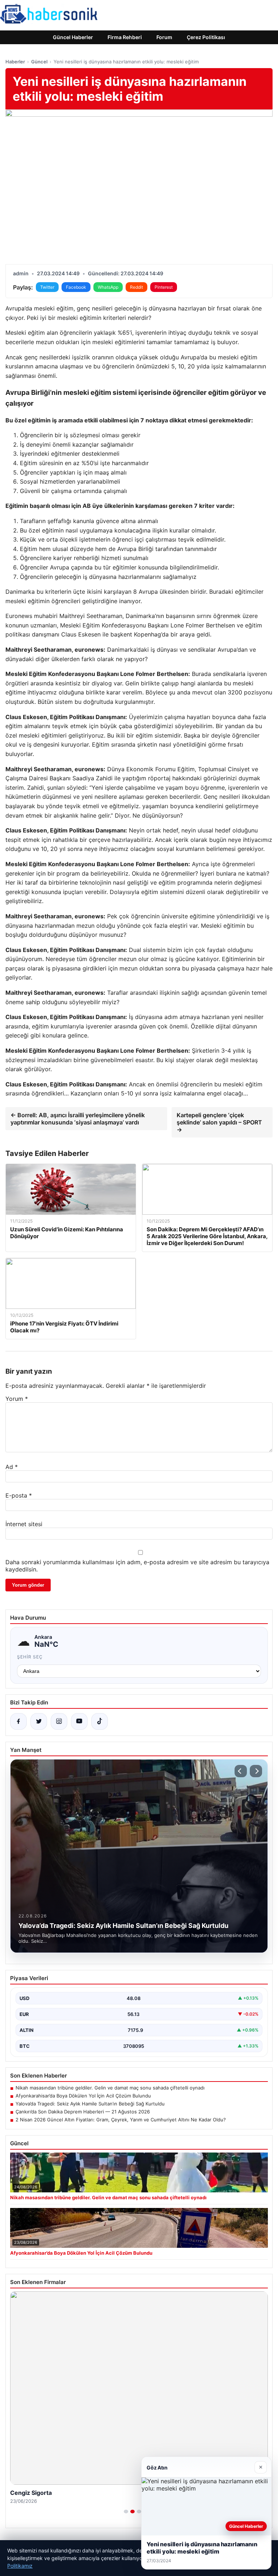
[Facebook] (18, 1721)
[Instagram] (59, 1721)
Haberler (15, 62)
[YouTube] (79, 1721)
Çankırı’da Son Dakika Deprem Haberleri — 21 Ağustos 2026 (83, 2112)
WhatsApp (108, 287)
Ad (12, 1467)
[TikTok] (100, 1721)
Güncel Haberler (73, 37)
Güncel (39, 62)
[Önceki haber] (241, 1771)
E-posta (19, 1495)
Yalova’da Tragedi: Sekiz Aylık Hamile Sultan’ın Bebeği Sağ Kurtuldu (90, 2104)
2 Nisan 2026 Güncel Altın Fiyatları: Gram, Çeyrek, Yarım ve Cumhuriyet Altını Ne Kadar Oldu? (121, 2120)
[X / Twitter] (39, 1721)
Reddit (136, 287)
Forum (164, 37)
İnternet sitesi (24, 1524)
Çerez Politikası (206, 37)
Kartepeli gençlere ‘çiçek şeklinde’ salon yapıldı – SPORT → (219, 1122)
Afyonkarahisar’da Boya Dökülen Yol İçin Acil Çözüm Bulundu (83, 2096)
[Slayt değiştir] (126, 2512)
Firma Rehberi (125, 37)
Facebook (76, 287)
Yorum (17, 1399)
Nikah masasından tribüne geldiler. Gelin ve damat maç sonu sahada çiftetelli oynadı (110, 2088)
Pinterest (164, 287)
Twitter (47, 287)
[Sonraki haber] (256, 1771)
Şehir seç (30, 1657)
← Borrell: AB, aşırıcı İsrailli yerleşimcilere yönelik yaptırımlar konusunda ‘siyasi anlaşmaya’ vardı (78, 1119)
